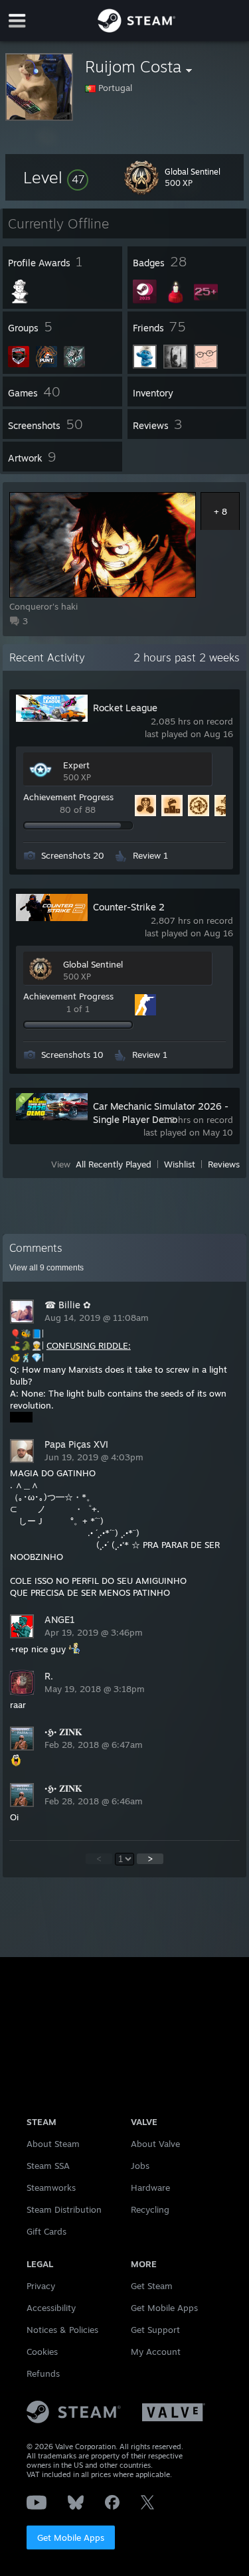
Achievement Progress (68, 797)
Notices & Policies (62, 2330)
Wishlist (180, 1164)
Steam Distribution (64, 2209)
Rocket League (125, 708)
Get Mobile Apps (71, 2537)
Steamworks (51, 2188)
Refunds (43, 2373)
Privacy (41, 2286)
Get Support (155, 2330)
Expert (76, 765)
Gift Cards (46, 2231)
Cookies (42, 2352)
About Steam (53, 2144)
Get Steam (152, 2286)
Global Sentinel (93, 964)
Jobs (140, 2166)
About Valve (155, 2144)
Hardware (150, 2188)
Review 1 (150, 855)
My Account (156, 2352)
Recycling (150, 2209)
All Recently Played (114, 1164)
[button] (56, 177)
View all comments (46, 1268)
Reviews (224, 1164)
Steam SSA (48, 2166)
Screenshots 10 (72, 1055)
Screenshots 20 (73, 855)
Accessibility (51, 2308)
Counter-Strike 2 (129, 907)
